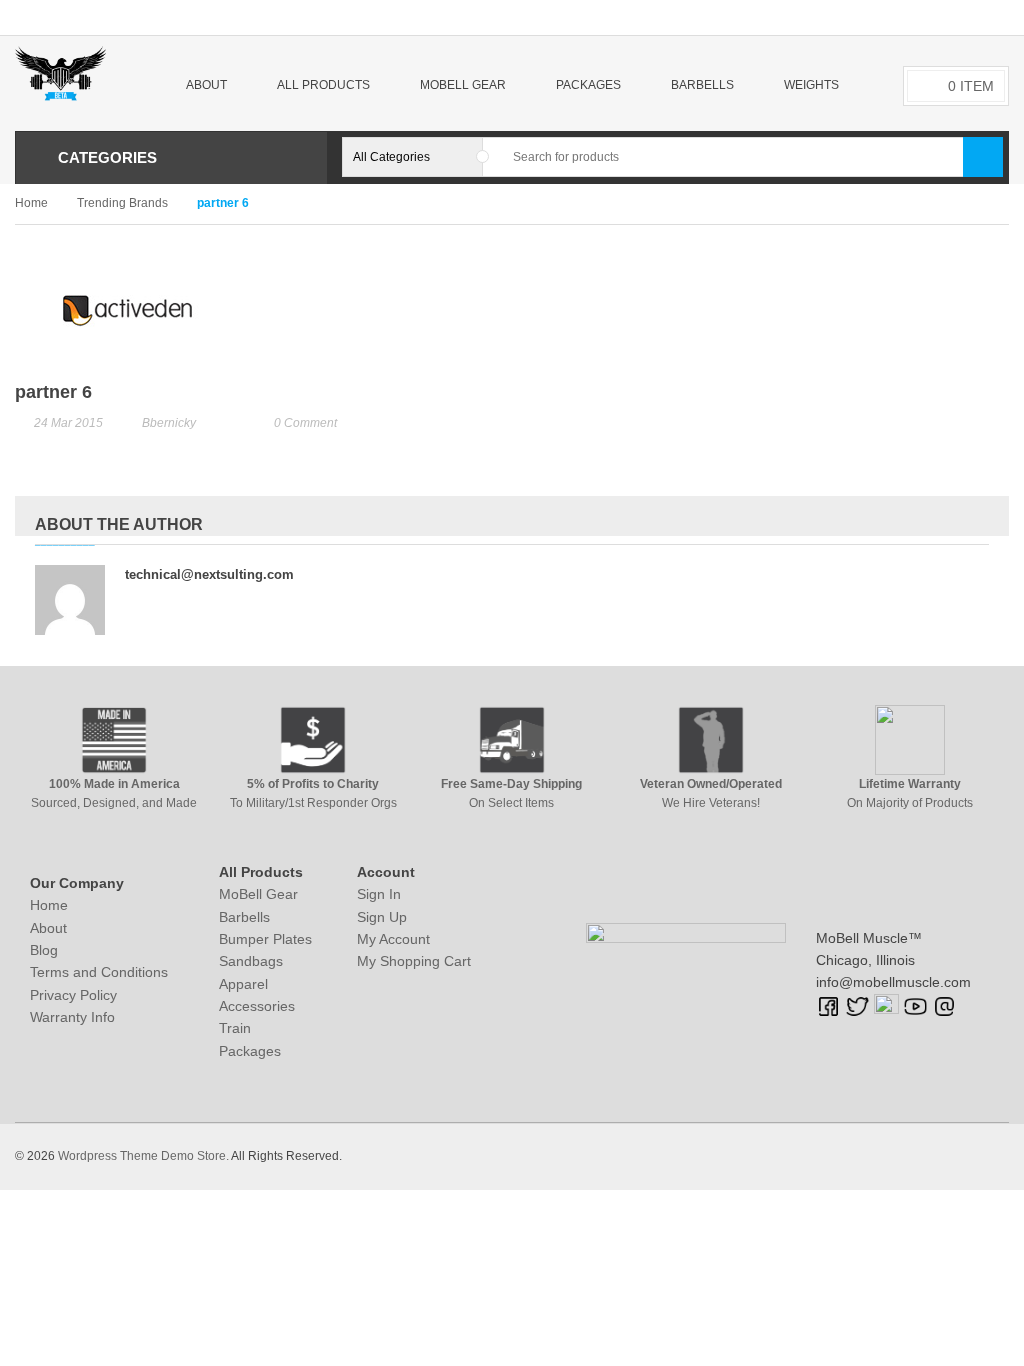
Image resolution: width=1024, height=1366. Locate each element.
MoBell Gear (258, 894)
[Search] (983, 157)
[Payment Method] (845, 1154)
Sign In (379, 894)
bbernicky (169, 423)
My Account (393, 939)
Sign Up (382, 917)
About (48, 928)
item (971, 86)
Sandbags (251, 961)
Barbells (244, 917)
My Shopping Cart (414, 961)
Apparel (243, 984)
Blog (44, 950)
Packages (250, 1051)
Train (235, 1028)
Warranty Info (72, 1017)
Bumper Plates (265, 939)
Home (31, 203)
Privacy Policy (73, 995)
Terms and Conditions (99, 972)
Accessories (257, 1006)
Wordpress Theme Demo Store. (143, 1156)
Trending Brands (122, 203)
